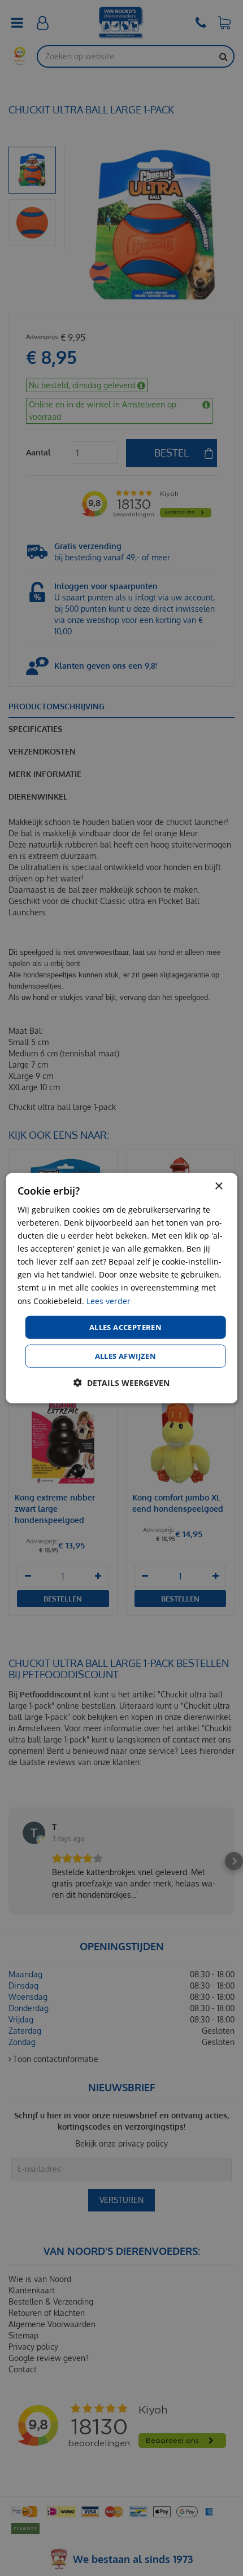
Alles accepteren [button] (125, 1327)
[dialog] (122, 1288)
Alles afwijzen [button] (126, 1356)
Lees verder (109, 1300)
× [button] (218, 1186)
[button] (121, 1383)
